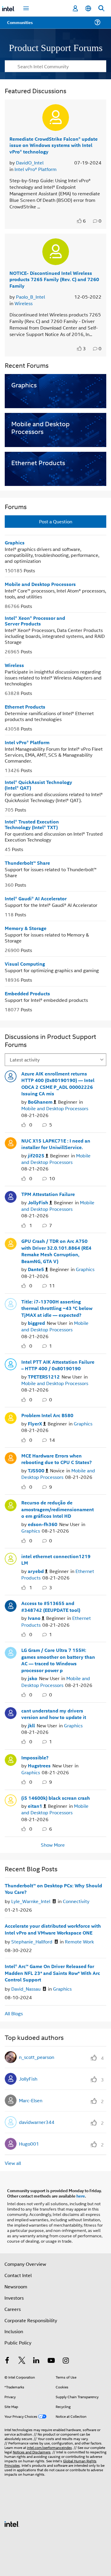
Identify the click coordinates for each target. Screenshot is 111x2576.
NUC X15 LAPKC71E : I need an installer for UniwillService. (56, 1144)
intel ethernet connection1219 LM (56, 1559)
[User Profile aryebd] (11, 1558)
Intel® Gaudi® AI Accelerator (36, 898)
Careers (13, 2309)
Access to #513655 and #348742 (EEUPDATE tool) (51, 1606)
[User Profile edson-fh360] (11, 1504)
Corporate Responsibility (31, 2320)
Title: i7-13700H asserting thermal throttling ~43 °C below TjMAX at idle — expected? (57, 1308)
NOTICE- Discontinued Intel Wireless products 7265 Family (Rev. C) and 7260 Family (54, 279)
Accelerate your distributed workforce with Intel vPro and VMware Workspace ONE (53, 1929)
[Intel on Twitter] (22, 2361)
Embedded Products (27, 993)
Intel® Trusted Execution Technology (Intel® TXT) (32, 824)
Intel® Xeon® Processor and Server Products (35, 620)
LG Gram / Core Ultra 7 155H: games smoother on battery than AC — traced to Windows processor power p (58, 1660)
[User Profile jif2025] (11, 1142)
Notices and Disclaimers (32, 2451)
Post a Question (56, 521)
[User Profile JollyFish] (11, 1196)
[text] (80, 221)
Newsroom (16, 2286)
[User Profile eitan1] (11, 1799)
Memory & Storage (26, 928)
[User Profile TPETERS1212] (11, 1363)
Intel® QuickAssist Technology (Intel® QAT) (38, 785)
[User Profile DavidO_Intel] (56, 117)
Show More (53, 1845)
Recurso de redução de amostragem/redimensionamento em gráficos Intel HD (58, 1509)
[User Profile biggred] (11, 1303)
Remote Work (79, 1941)
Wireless (24, 303)
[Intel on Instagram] (66, 2361)
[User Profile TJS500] (11, 1457)
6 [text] (84, 221)
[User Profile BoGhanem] (11, 1075)
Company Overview (25, 2264)
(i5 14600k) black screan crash (56, 1798)
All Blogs (14, 2013)
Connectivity (76, 1901)
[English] (88, 8)
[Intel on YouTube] (51, 2361)
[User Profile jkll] (11, 1712)
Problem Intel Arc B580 (47, 1415)
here (81, 2195)
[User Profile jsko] (11, 1652)
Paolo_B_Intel (30, 296)
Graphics (15, 542)
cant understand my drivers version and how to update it (54, 1714)
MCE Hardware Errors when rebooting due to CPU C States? (57, 1459)
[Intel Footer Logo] (12, 2523)
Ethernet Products (25, 706)
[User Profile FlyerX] (11, 1417)
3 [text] (84, 348)
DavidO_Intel (30, 162)
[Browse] (21, 26)
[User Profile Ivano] (11, 1605)
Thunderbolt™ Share (27, 862)
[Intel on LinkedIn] (36, 2361)
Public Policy (18, 2342)
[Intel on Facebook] (7, 2361)
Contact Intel (18, 2275)
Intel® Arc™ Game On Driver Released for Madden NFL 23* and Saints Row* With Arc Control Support (52, 1973)
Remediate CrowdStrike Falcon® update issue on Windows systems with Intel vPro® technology (54, 145)
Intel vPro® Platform (36, 169)
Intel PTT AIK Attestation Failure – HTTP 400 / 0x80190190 (58, 1365)
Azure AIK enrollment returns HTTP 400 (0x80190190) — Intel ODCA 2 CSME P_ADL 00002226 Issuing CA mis (58, 1083)
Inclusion (14, 2331)
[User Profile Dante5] (11, 1243)
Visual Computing (25, 963)
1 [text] (31, 1225)
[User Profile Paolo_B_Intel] (56, 251)
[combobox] (55, 66)
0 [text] (31, 1124)
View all (13, 2163)
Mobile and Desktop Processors (40, 584)
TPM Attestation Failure (48, 1194)
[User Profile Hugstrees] (11, 1759)
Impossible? (35, 1757)
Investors (14, 2297)
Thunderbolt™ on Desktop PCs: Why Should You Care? (53, 1889)
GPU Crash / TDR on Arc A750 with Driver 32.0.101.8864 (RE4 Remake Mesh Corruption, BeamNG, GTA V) (56, 1251)
